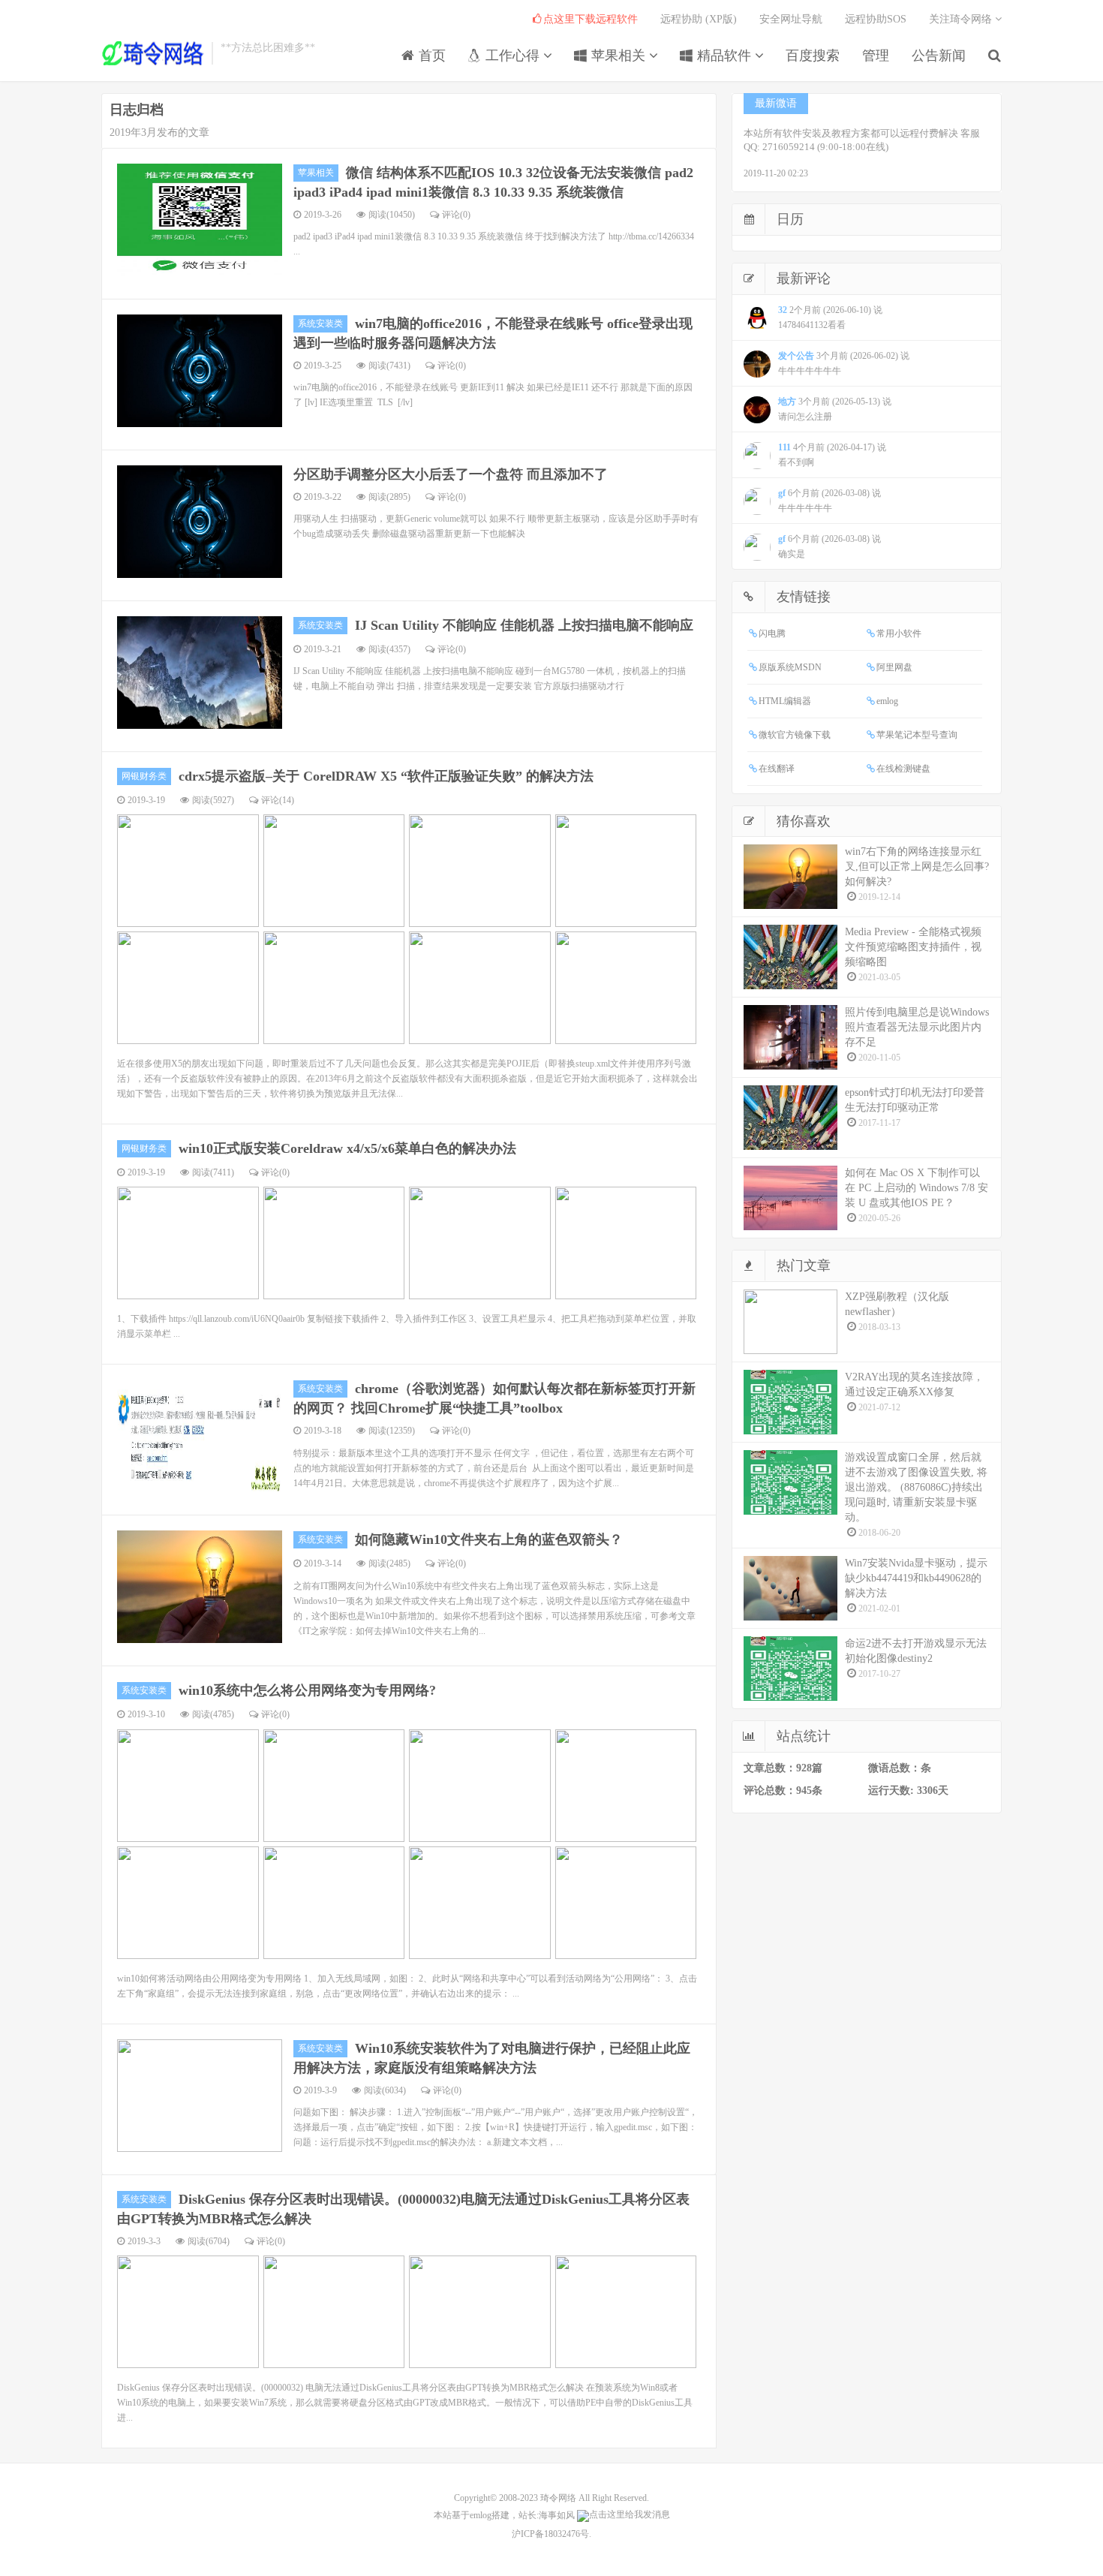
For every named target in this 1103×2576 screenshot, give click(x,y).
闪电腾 (772, 633)
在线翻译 (777, 769)
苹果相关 (618, 56)
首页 (430, 56)
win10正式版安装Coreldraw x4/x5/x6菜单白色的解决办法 (347, 1148)
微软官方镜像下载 (795, 735)
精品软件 (724, 56)
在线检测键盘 (903, 769)
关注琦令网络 (962, 19)
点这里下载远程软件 (591, 19)
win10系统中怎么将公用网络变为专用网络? (307, 1690)
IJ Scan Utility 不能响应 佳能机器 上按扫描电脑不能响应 (524, 625)
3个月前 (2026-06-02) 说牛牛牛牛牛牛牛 (844, 363)
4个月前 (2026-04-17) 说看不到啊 (832, 455)
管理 (876, 56)
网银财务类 (144, 776)
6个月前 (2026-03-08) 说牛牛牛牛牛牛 (830, 501)
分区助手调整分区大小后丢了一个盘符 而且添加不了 (451, 474)
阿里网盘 (894, 667)
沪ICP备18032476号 (550, 2534)
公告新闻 (939, 56)
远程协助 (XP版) (699, 19)
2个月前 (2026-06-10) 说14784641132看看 (830, 317)
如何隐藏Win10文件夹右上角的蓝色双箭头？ (489, 1539)
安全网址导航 (791, 19)
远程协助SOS (876, 19)
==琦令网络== (153, 53)
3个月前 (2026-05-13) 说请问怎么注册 (835, 409)
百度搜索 (813, 56)
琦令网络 (558, 2498)
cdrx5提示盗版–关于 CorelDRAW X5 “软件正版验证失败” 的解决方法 (386, 776)
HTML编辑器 (785, 701)
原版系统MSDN (790, 667)
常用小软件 (899, 633)
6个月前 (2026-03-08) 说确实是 (830, 546)
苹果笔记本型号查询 (917, 735)
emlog (887, 701)
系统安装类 (320, 324)
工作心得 (512, 56)
